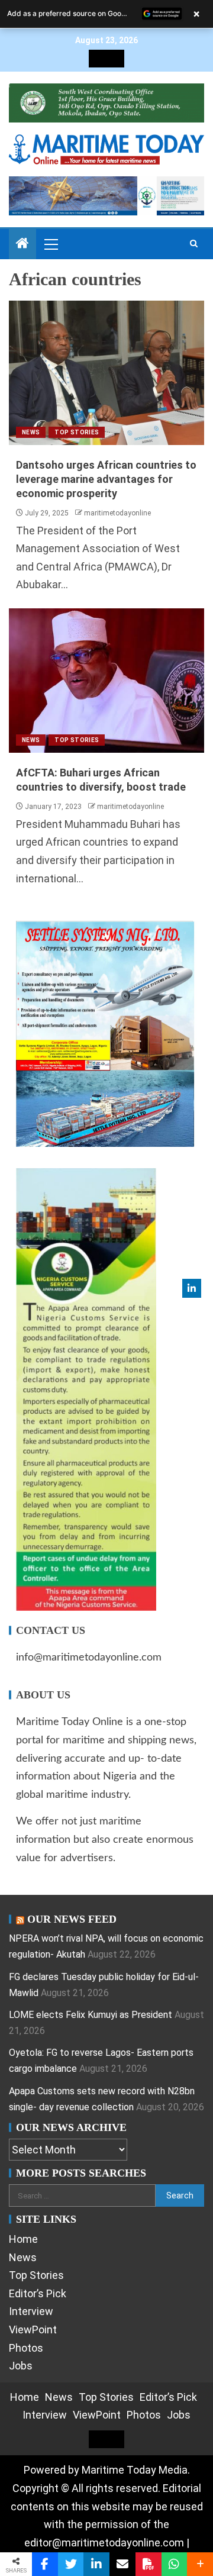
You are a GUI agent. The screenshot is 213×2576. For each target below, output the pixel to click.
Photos (26, 2348)
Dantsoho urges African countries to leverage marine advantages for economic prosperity (106, 479)
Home (23, 2239)
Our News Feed (72, 1919)
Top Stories (77, 432)
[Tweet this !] (71, 2564)
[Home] (22, 244)
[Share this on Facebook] (45, 2564)
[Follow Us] (192, 1288)
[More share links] (200, 2564)
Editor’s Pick (38, 2293)
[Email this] (122, 2564)
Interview (31, 2311)
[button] (50, 244)
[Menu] (50, 244)
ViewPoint (33, 2330)
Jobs (21, 2366)
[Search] (194, 244)
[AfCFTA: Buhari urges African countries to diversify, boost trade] (106, 681)
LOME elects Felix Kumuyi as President (91, 2015)
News (31, 432)
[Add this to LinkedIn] (96, 2564)
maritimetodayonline (117, 513)
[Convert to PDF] (149, 2564)
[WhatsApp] (175, 2564)
